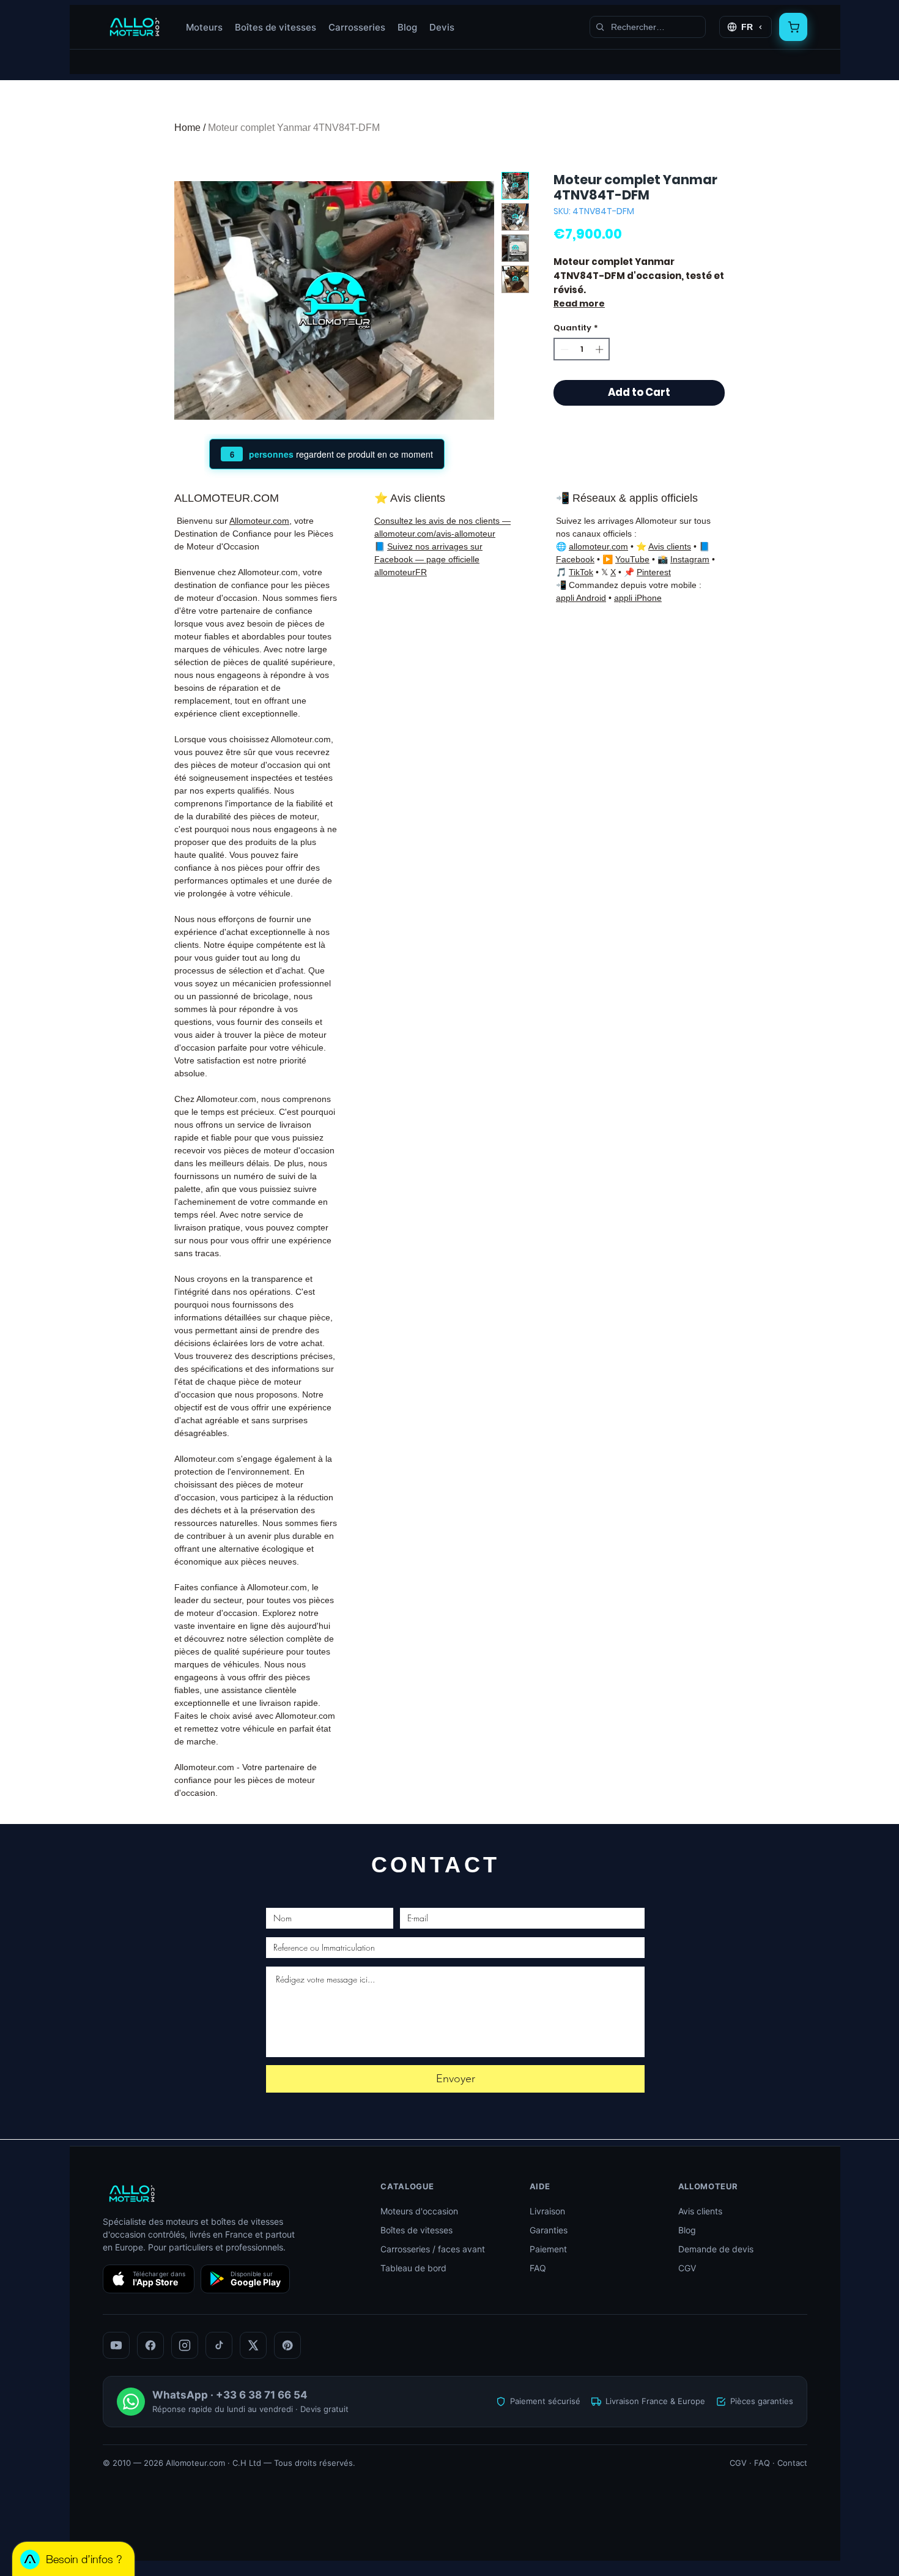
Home (187, 128)
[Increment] (601, 349)
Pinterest (654, 572)
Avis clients (670, 546)
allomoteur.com (598, 546)
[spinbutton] (582, 349)
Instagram (690, 559)
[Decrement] (563, 349)
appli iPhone (638, 598)
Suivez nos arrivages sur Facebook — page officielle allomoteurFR (428, 559)
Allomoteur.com (259, 521)
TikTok (581, 572)
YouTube (632, 559)
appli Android (581, 598)
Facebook (575, 559)
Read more (579, 303)
